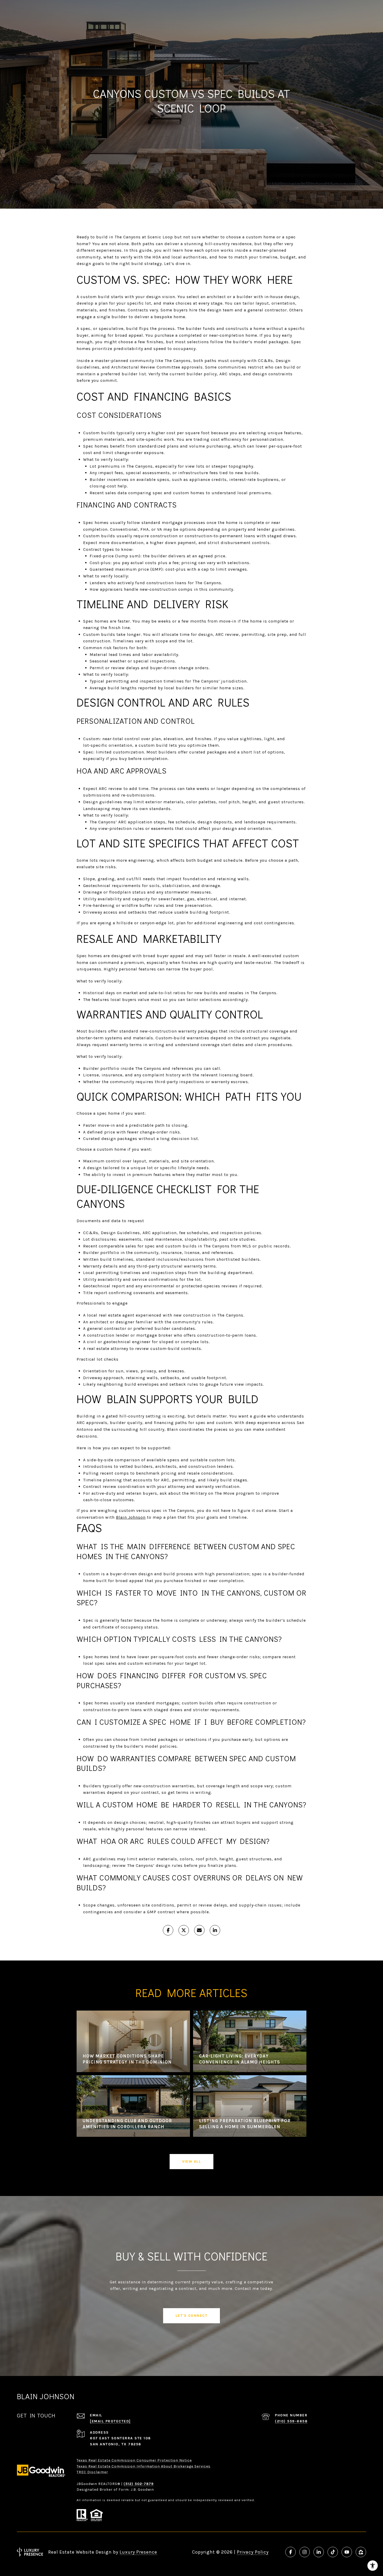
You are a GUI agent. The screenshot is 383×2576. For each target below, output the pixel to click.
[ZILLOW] (361, 2552)
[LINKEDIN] (319, 2552)
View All (191, 2161)
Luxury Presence (138, 2552)
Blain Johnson (131, 1517)
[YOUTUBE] (347, 2552)
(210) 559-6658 (291, 2421)
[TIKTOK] (333, 2552)
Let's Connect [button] (192, 2316)
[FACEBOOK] (291, 2552)
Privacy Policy (253, 2552)
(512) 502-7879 (139, 2484)
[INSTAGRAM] (305, 2552)
